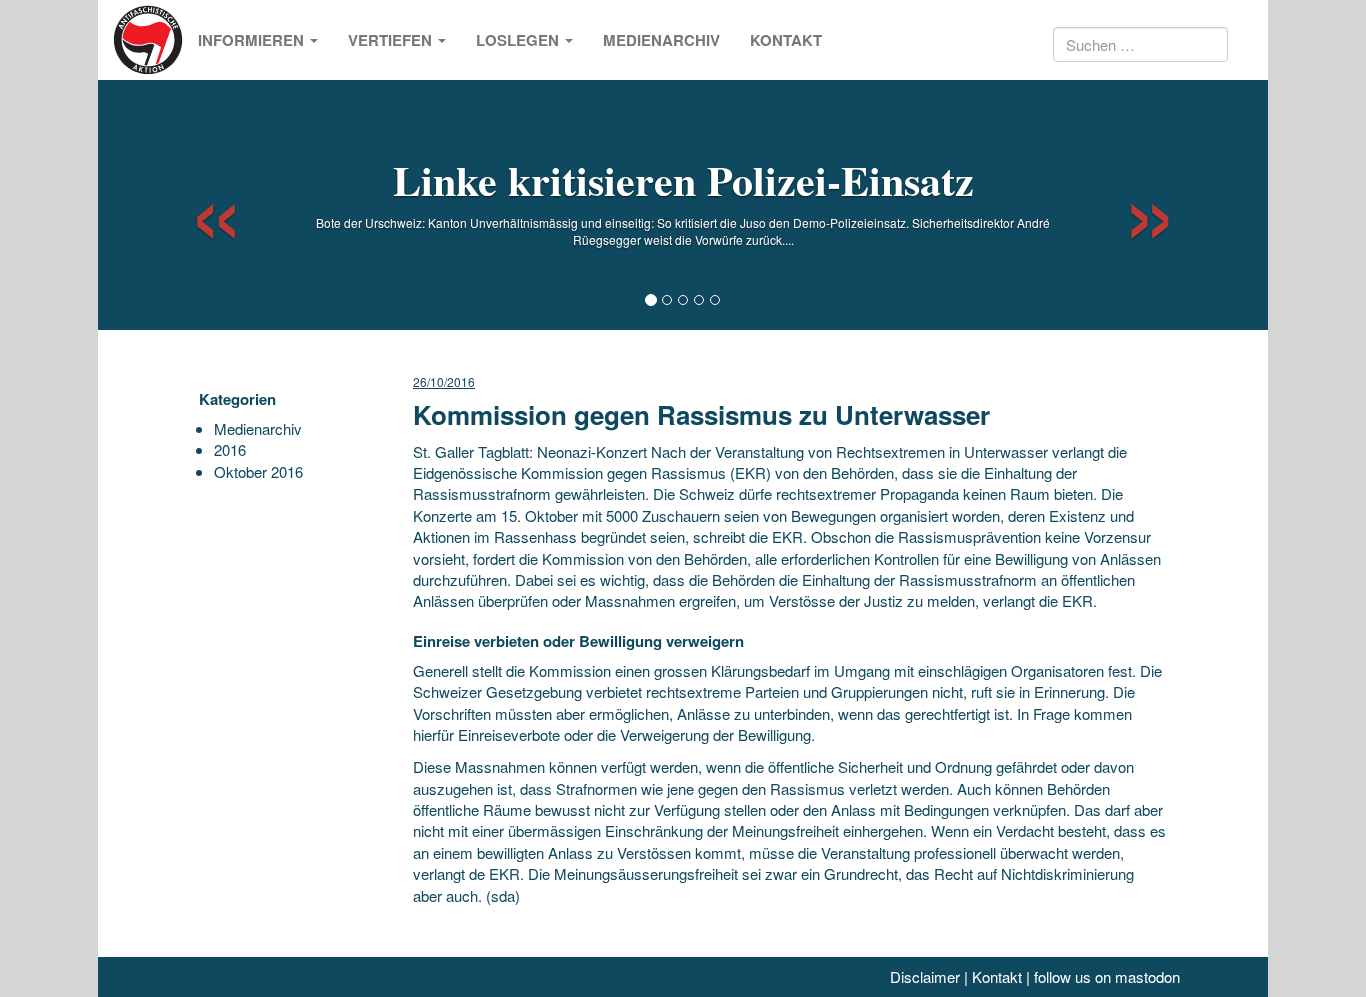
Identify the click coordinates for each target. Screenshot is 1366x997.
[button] (198, 205)
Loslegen (519, 40)
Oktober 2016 (258, 471)
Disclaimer (925, 976)
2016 (230, 449)
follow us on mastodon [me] (1107, 976)
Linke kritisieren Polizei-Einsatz (683, 179)
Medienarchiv (661, 40)
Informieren (253, 40)
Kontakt (786, 40)
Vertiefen (392, 40)
